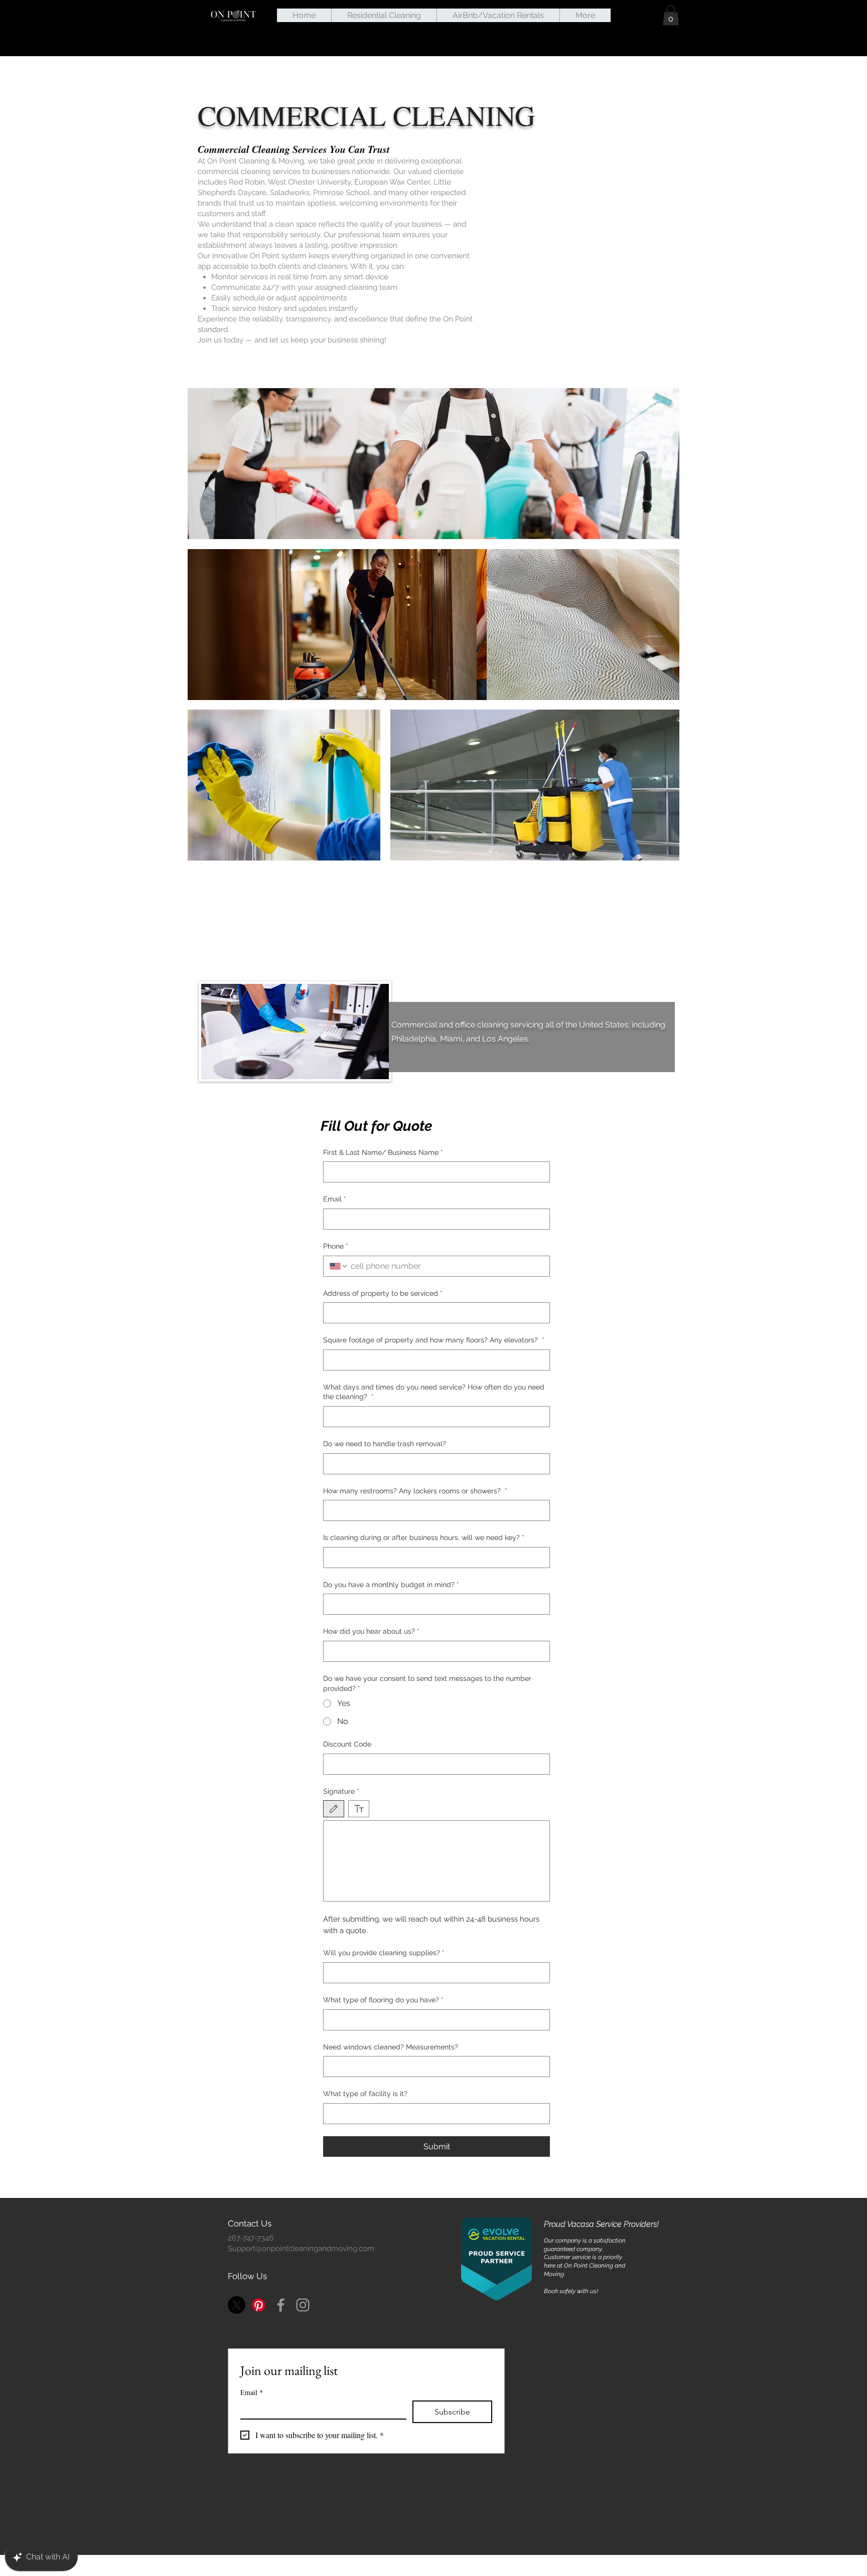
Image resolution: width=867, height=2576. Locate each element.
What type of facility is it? (365, 2094)
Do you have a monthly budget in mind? (391, 1585)
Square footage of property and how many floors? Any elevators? (434, 1340)
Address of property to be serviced (383, 1293)
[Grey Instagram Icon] (303, 2305)
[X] (237, 2305)
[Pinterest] (259, 2305)
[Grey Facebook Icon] (281, 2305)
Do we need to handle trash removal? (385, 1444)
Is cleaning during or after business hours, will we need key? (424, 1537)
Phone (336, 1246)
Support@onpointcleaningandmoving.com (301, 2249)
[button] (671, 15)
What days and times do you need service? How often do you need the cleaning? (434, 1392)
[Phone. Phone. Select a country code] (339, 1266)
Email (335, 1199)
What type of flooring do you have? (383, 2000)
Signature (341, 1791)
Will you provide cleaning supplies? (384, 1953)
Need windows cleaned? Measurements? (391, 2047)
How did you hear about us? (371, 1631)
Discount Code (347, 1744)
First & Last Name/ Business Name (383, 1152)
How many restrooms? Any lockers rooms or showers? (415, 1491)
